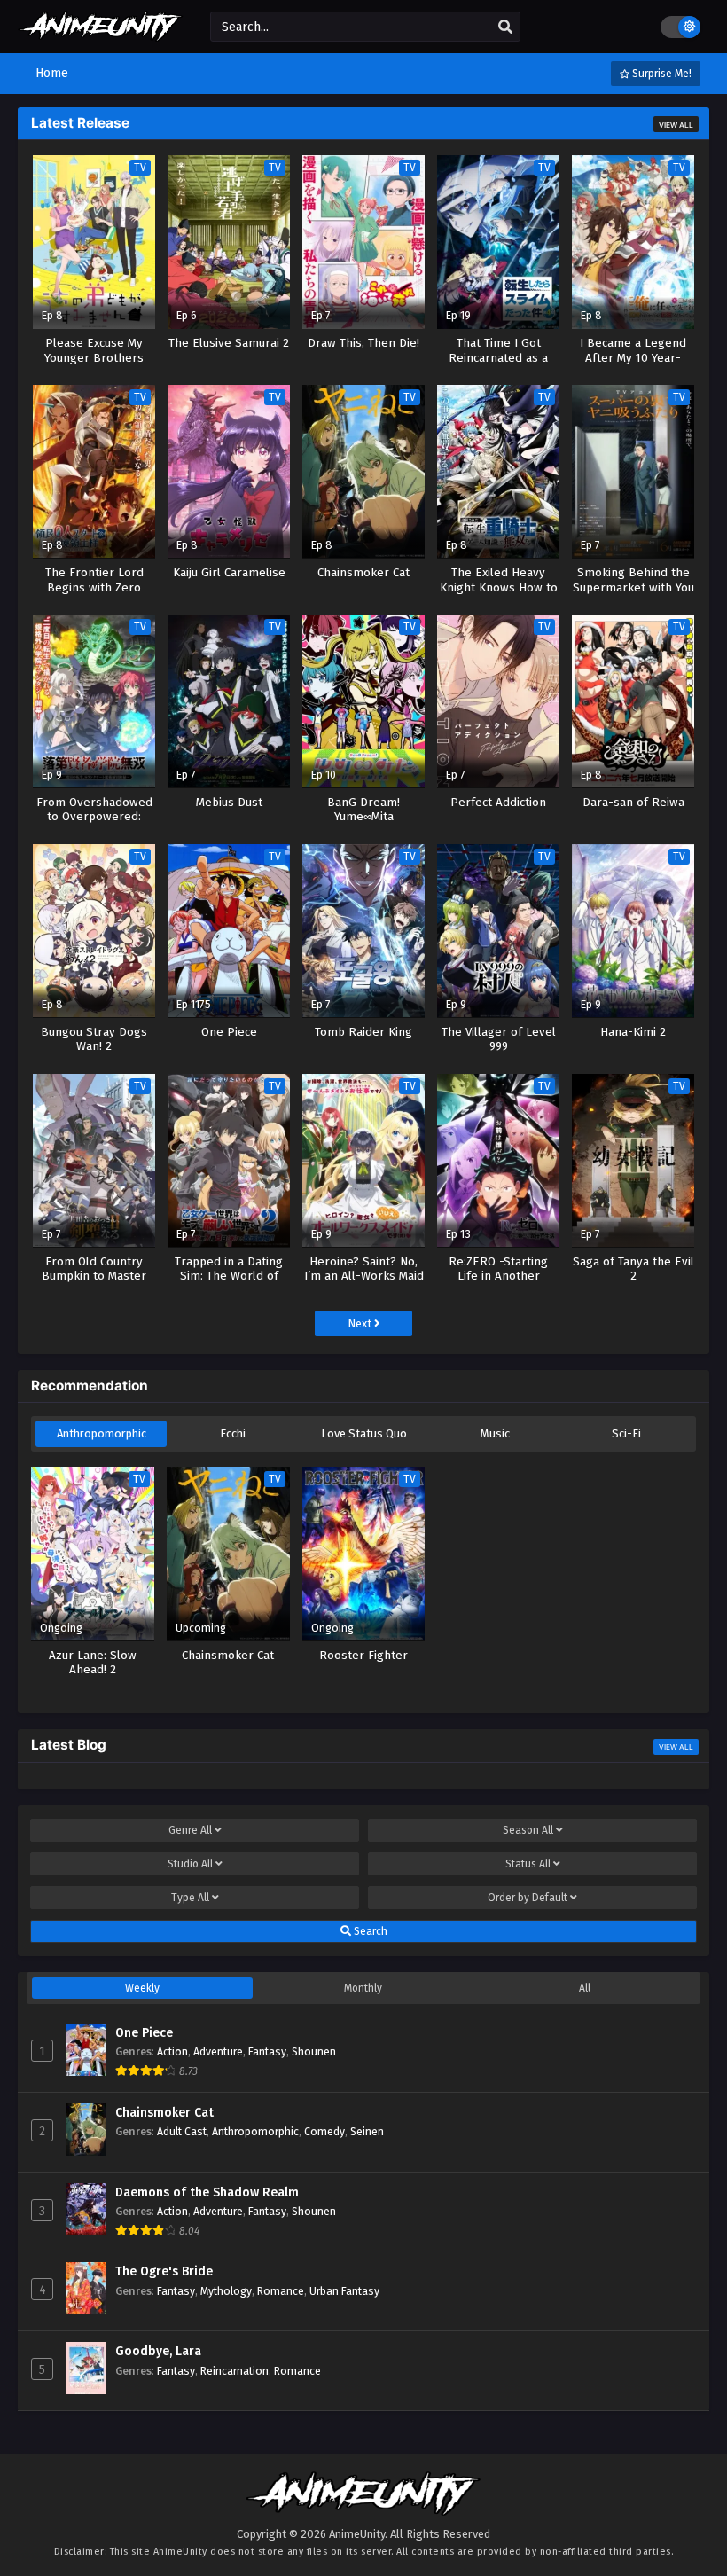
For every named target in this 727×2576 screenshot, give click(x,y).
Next (361, 1323)
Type (190, 1898)
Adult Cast (182, 2131)
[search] (505, 27)
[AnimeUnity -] (101, 33)
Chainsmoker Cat (164, 2113)
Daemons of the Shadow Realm (207, 2192)
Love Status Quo (364, 1433)
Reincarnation (235, 2371)
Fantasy (267, 2051)
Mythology (226, 2291)
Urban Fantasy (344, 2291)
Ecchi (233, 1433)
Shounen (314, 2051)
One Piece (144, 2033)
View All (676, 125)
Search (369, 1931)
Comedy (324, 2131)
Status (528, 1864)
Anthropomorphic (102, 1433)
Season (528, 1830)
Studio (190, 1864)
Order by (528, 1898)
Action (172, 2051)
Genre (190, 1830)
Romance (281, 2291)
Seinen (367, 2131)
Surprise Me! (661, 74)
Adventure (218, 2051)
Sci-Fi (626, 1433)
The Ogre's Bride (164, 2271)
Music (495, 1433)
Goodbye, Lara (158, 2351)
